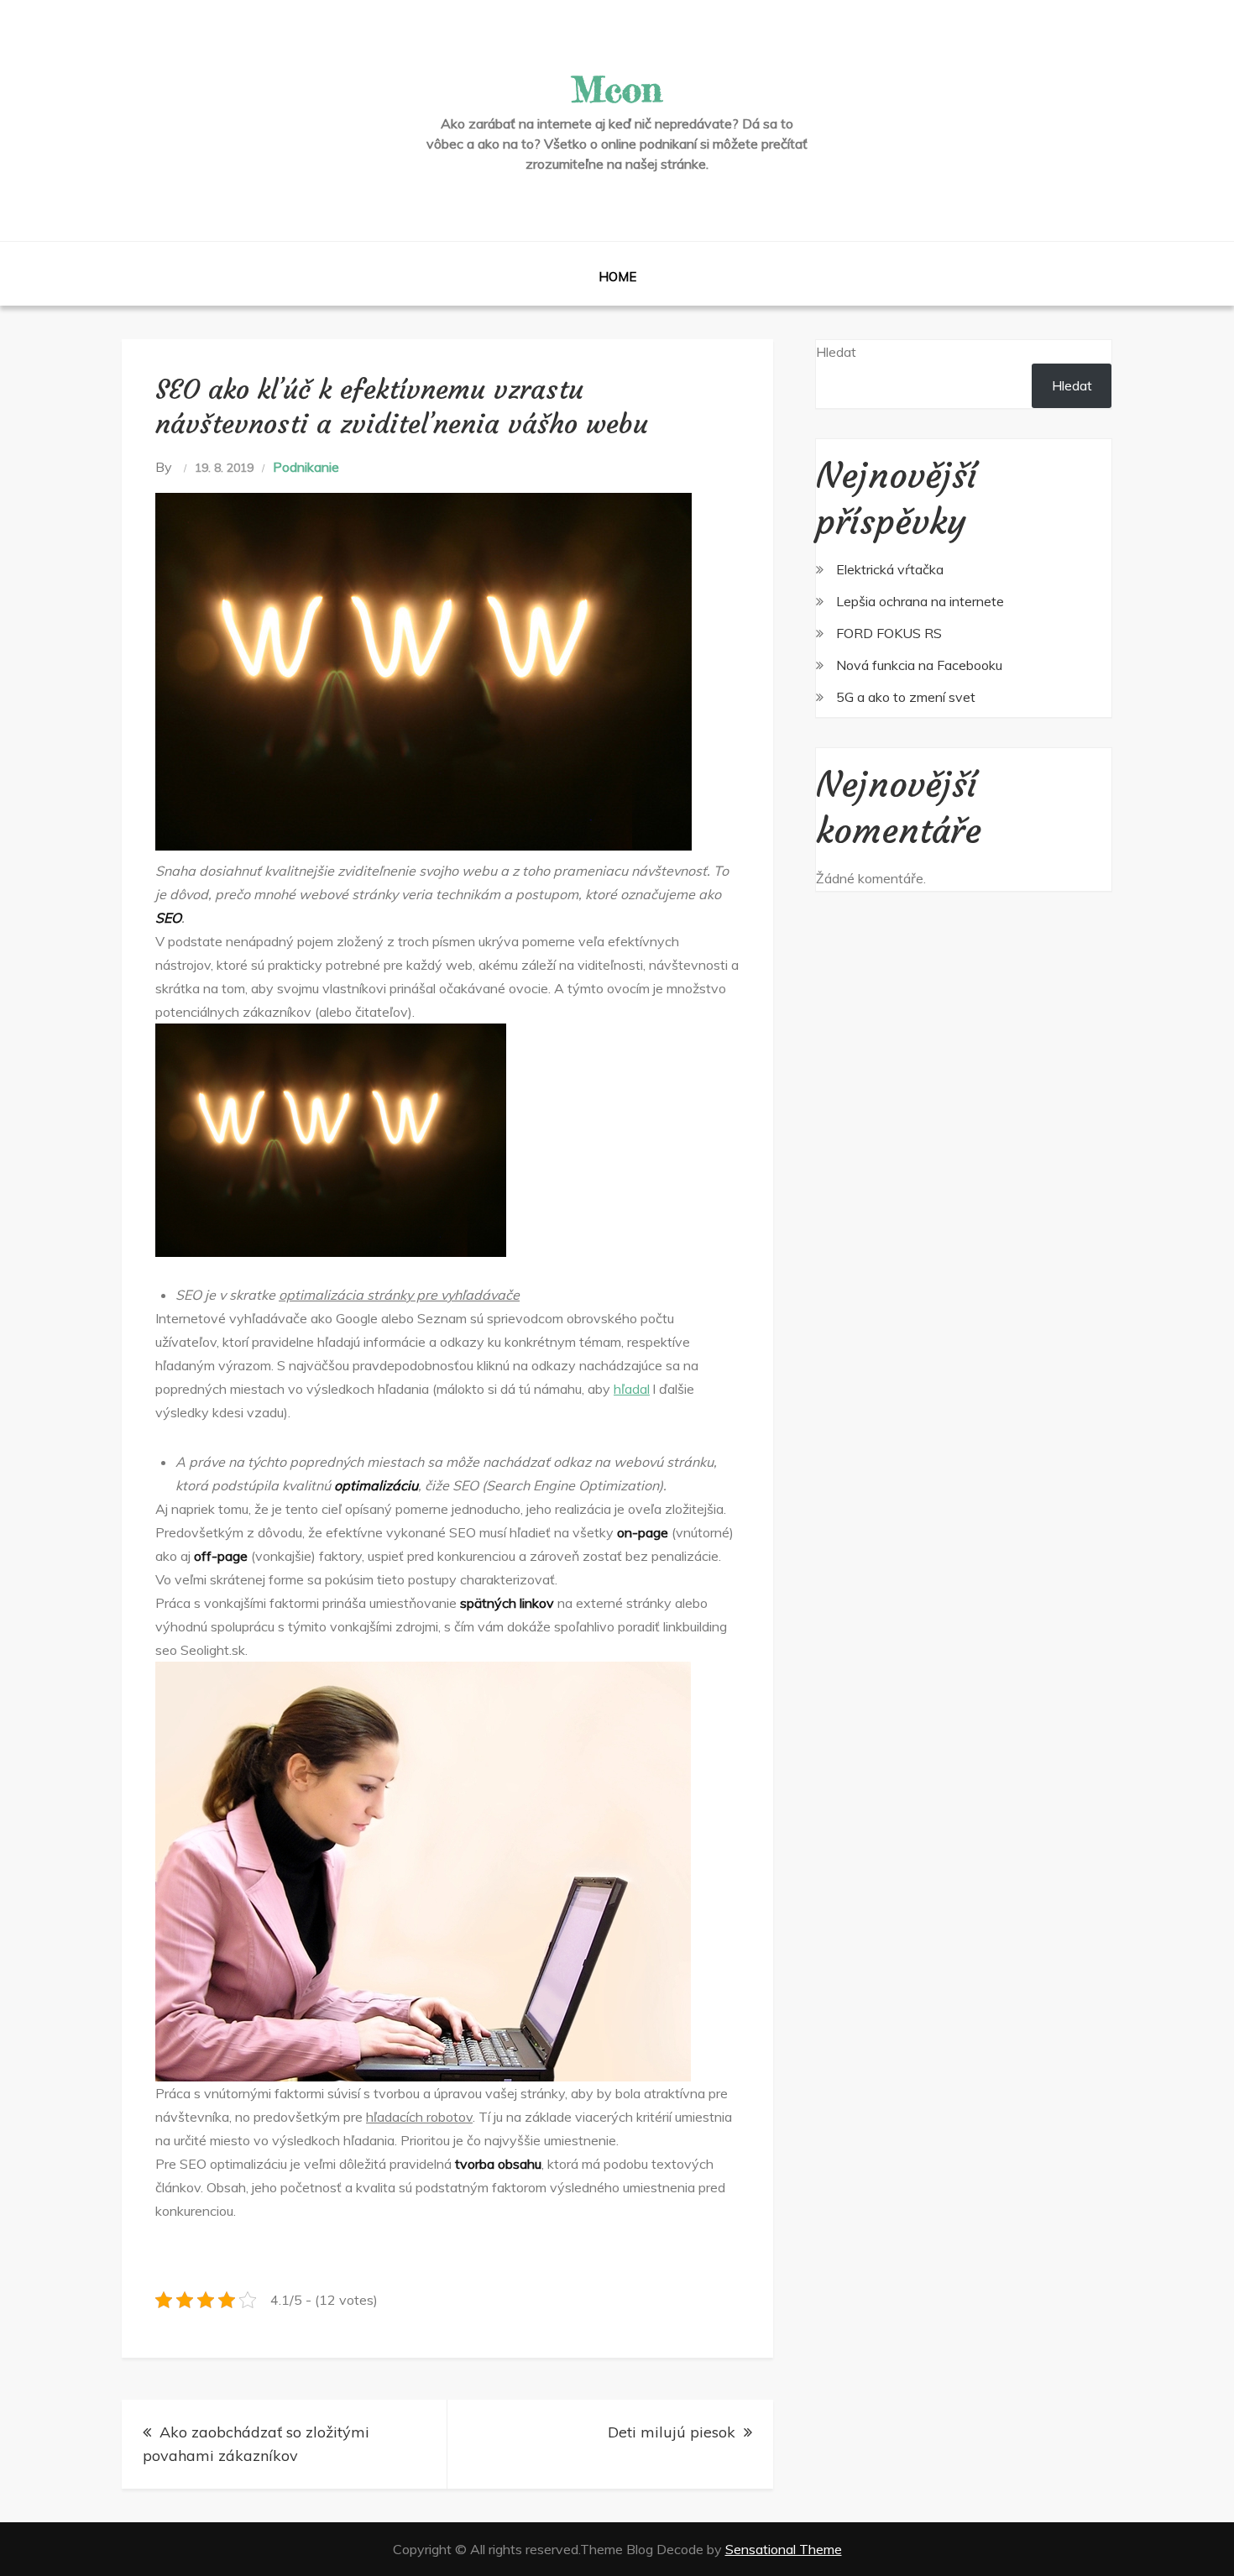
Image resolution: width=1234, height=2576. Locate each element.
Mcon (617, 89)
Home (617, 277)
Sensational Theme (784, 2549)
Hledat (836, 352)
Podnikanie (306, 467)
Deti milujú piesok (672, 2432)
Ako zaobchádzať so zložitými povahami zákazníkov (256, 2444)
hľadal (632, 1389)
